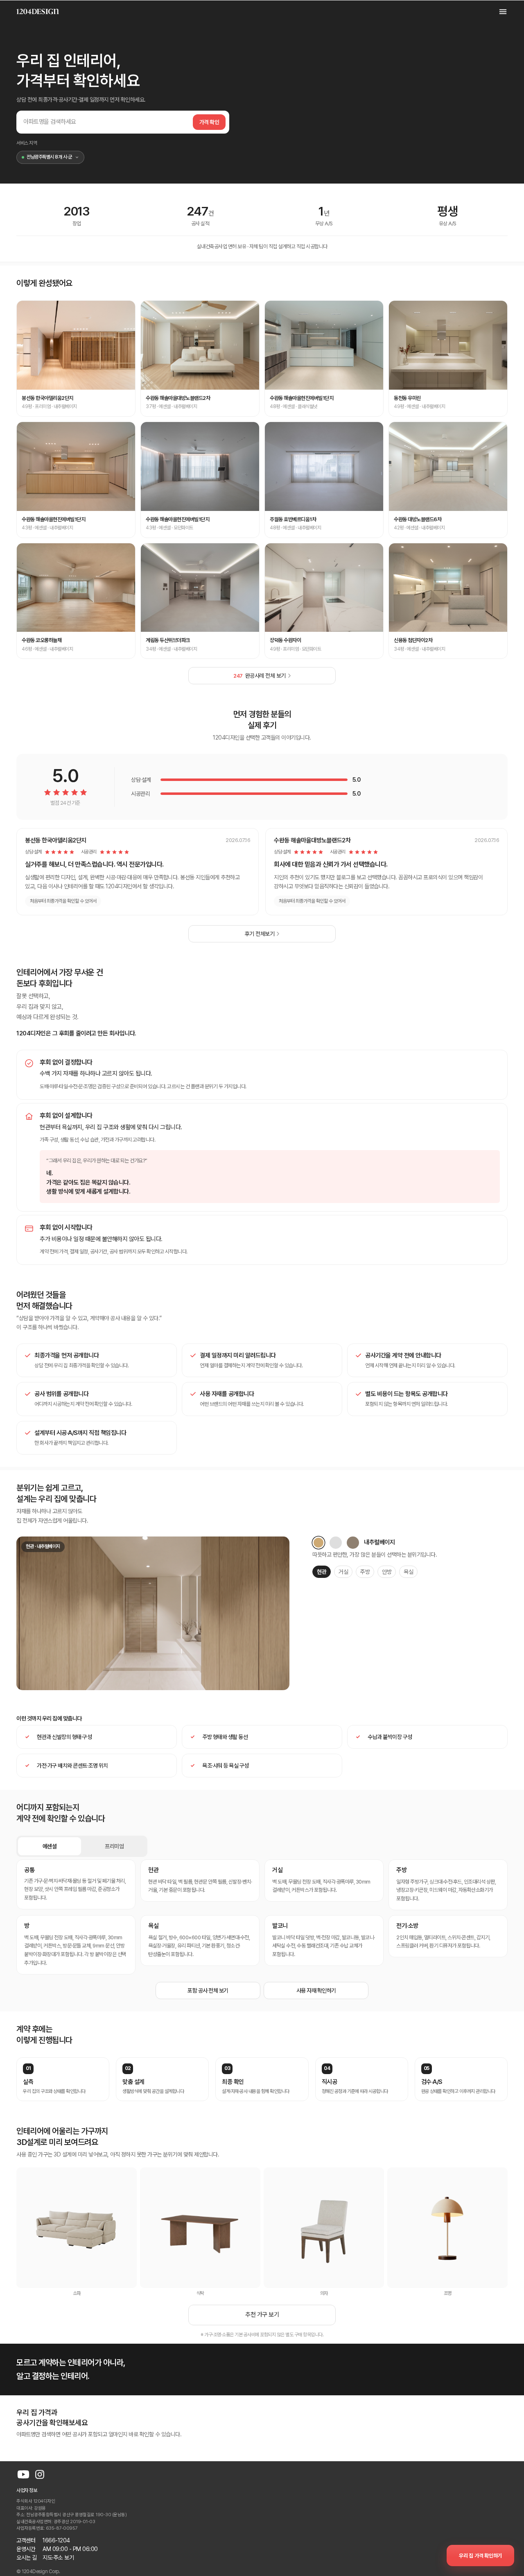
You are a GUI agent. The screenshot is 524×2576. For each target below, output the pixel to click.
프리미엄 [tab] (114, 1846)
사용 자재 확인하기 (316, 1990)
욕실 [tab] (408, 1572)
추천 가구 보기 (262, 2315)
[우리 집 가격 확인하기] (480, 2556)
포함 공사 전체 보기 (208, 1990)
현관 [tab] (322, 1572)
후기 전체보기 (260, 934)
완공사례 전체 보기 (260, 676)
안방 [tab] (387, 1572)
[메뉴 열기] (499, 11)
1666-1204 (56, 2540)
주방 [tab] (365, 1572)
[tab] (318, 1543)
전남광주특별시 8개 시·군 (49, 157)
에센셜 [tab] (50, 1846)
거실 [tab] (343, 1572)
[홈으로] (38, 11)
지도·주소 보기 (58, 2558)
